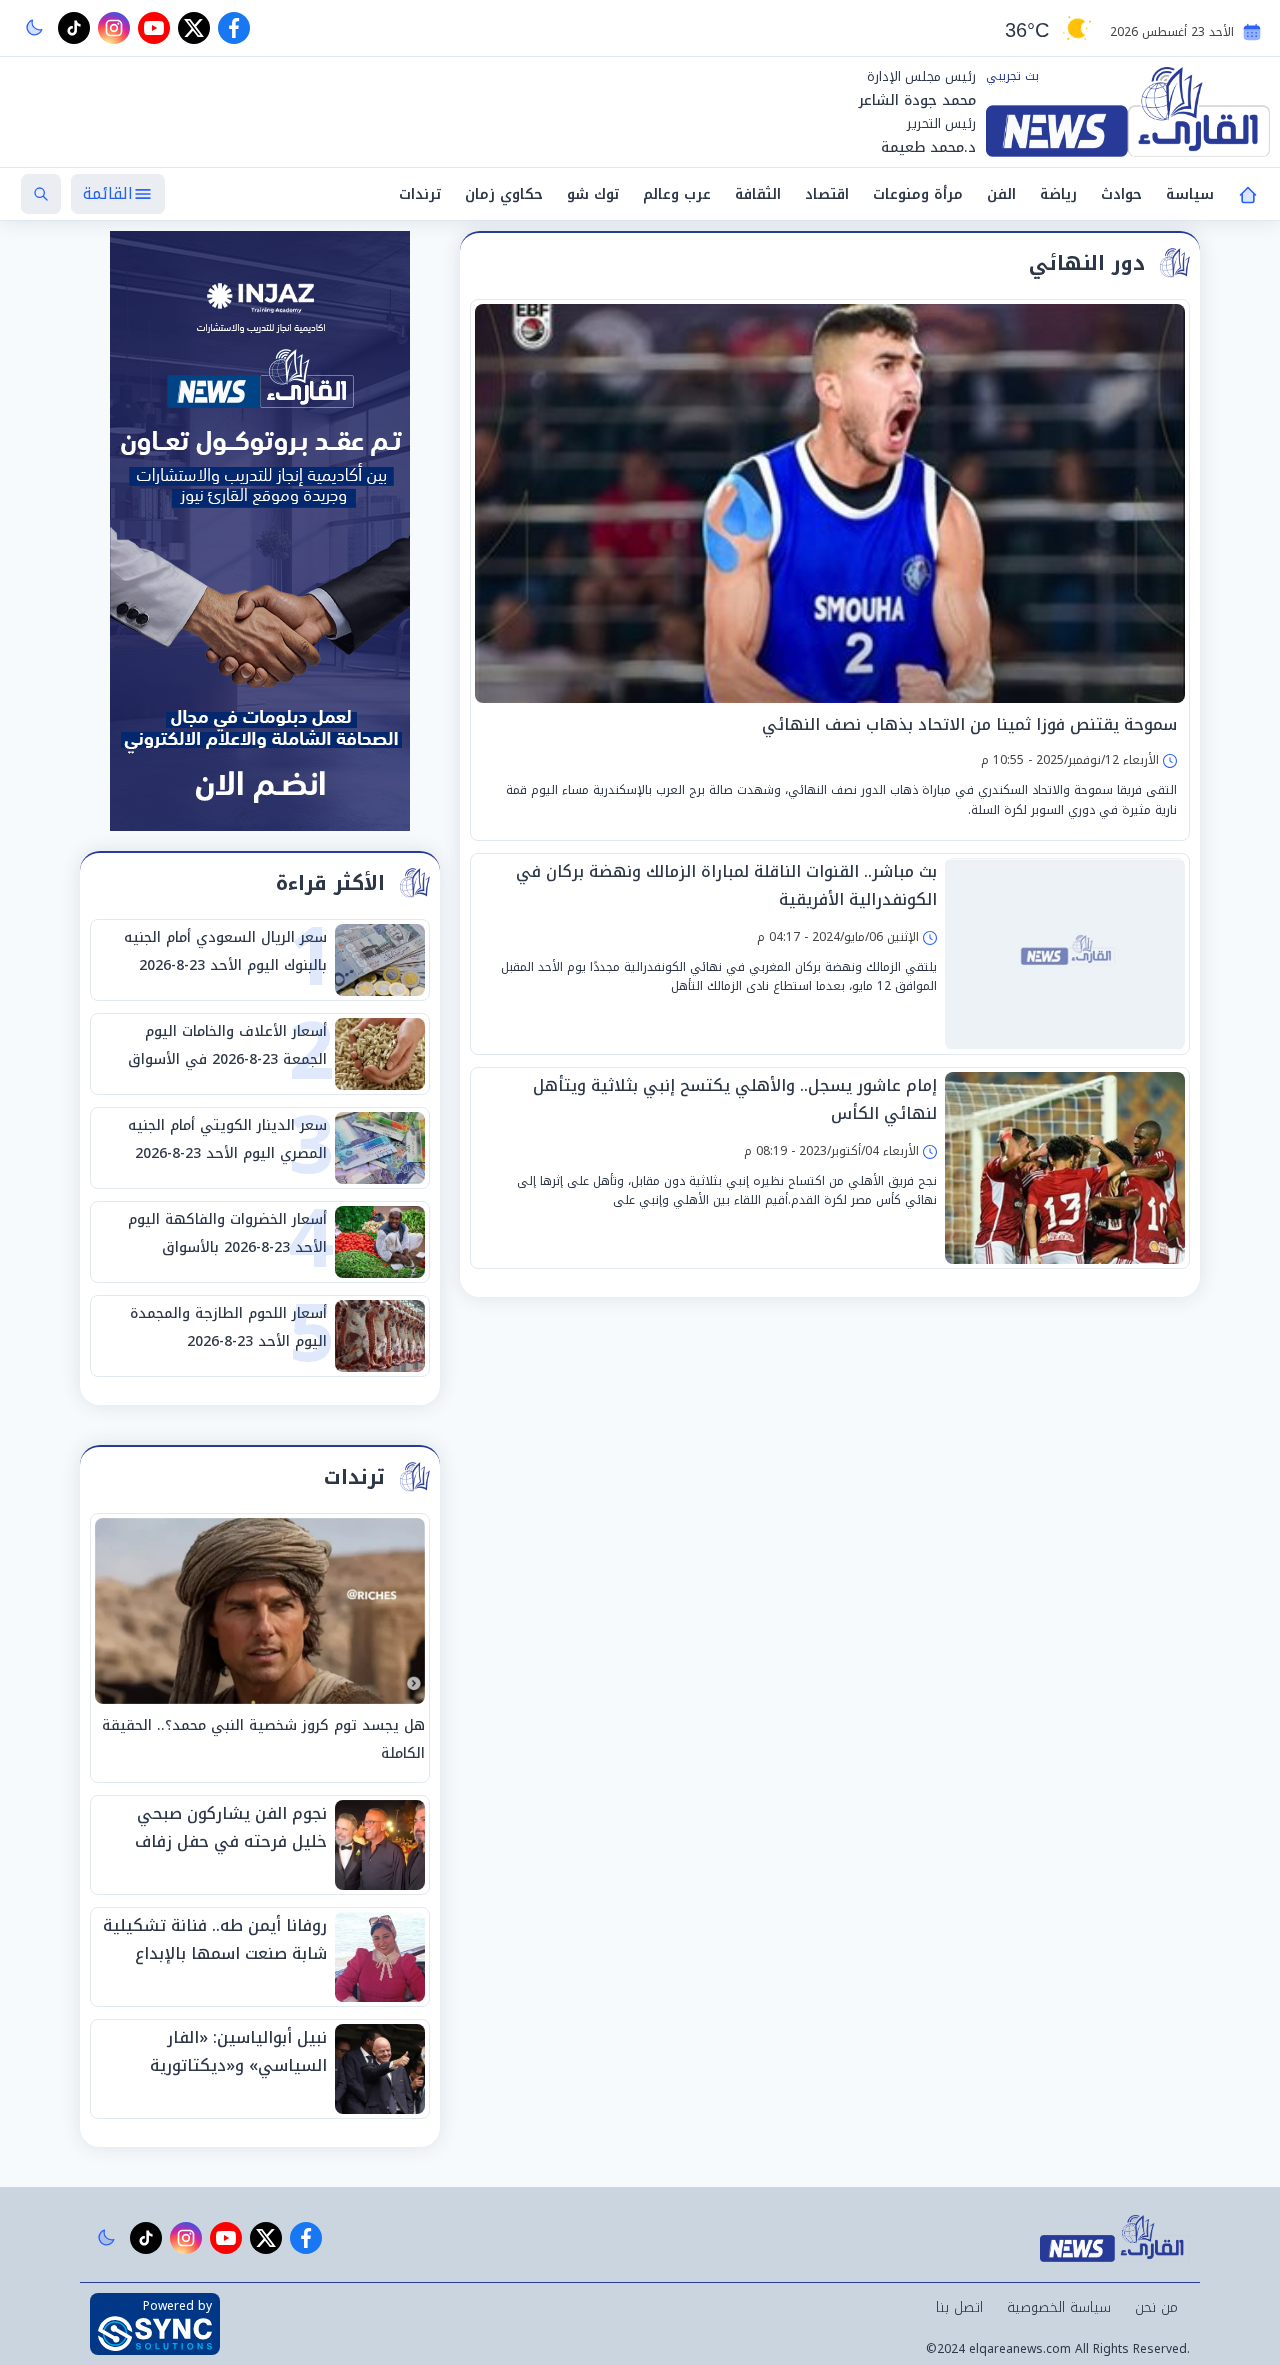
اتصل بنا (959, 2307)
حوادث (1121, 194)
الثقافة (758, 194)
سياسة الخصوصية (1059, 2307)
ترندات (420, 194)
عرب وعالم (677, 194)
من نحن (1156, 2307)
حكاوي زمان (504, 194)
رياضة (1058, 194)
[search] (41, 194)
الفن (1001, 194)
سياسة (1190, 194)
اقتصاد (827, 194)
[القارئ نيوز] (1128, 112)
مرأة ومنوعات (918, 194)
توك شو (593, 194)
